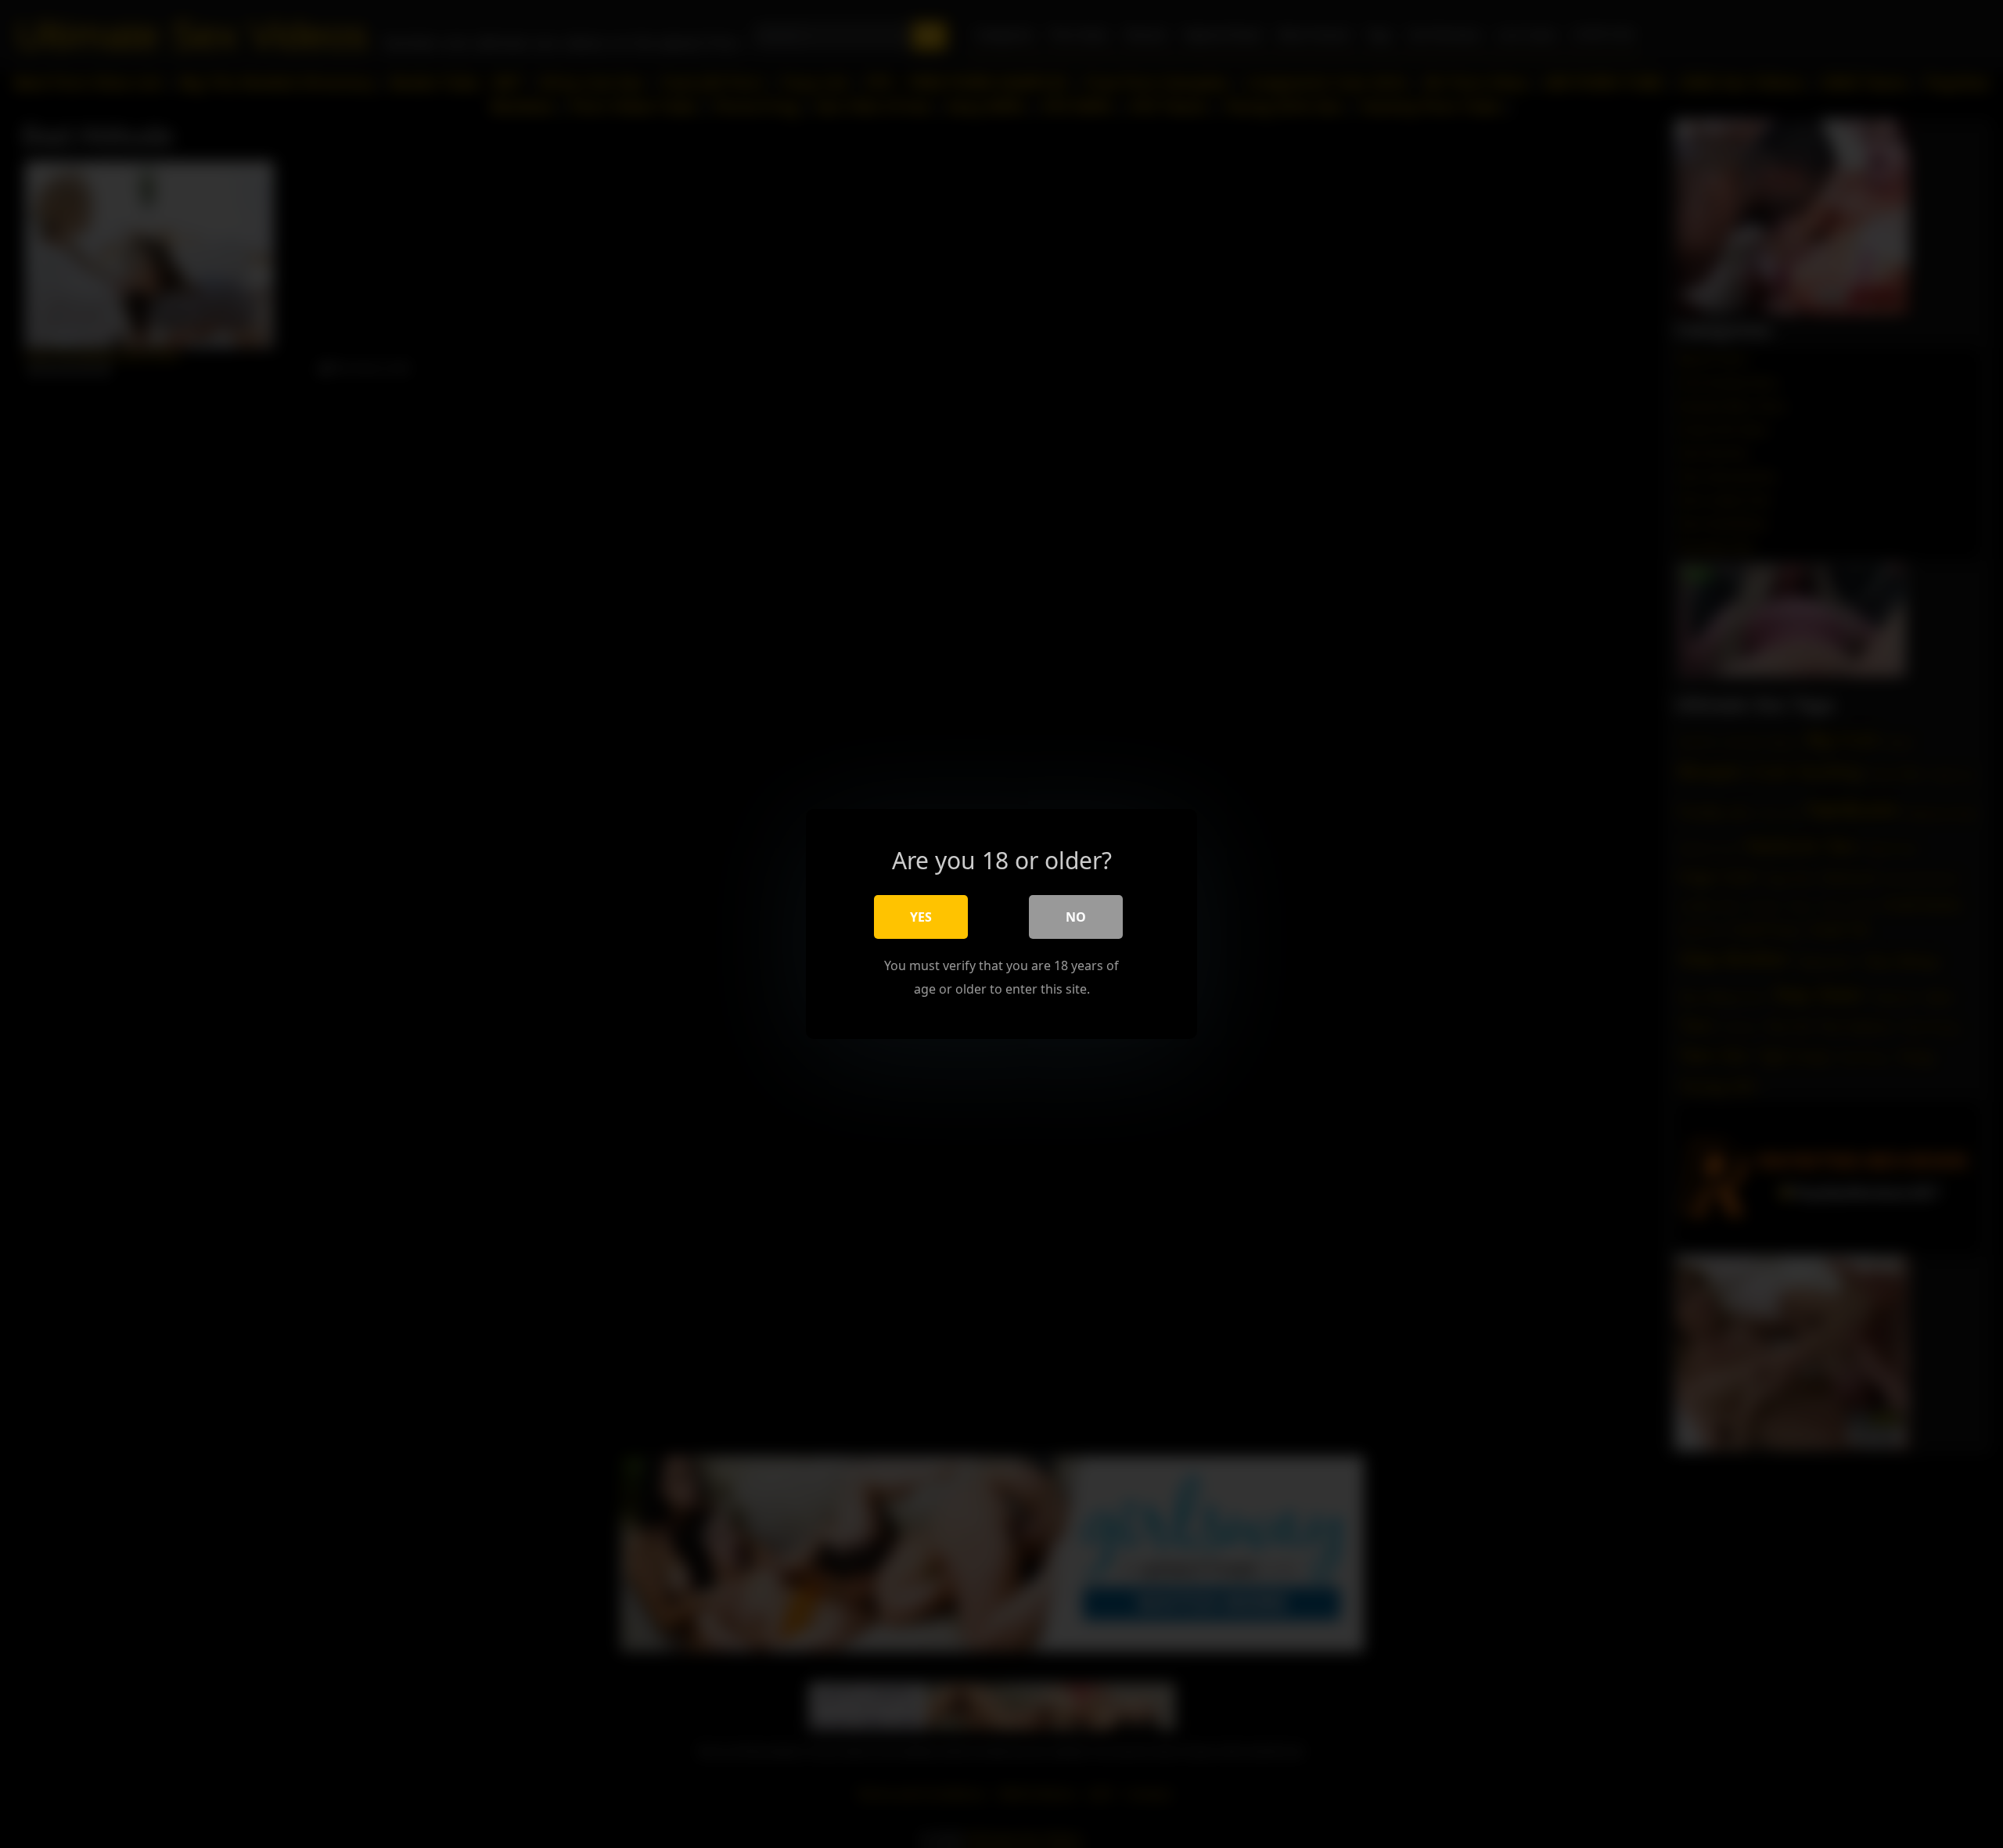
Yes (921, 917)
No (1076, 917)
